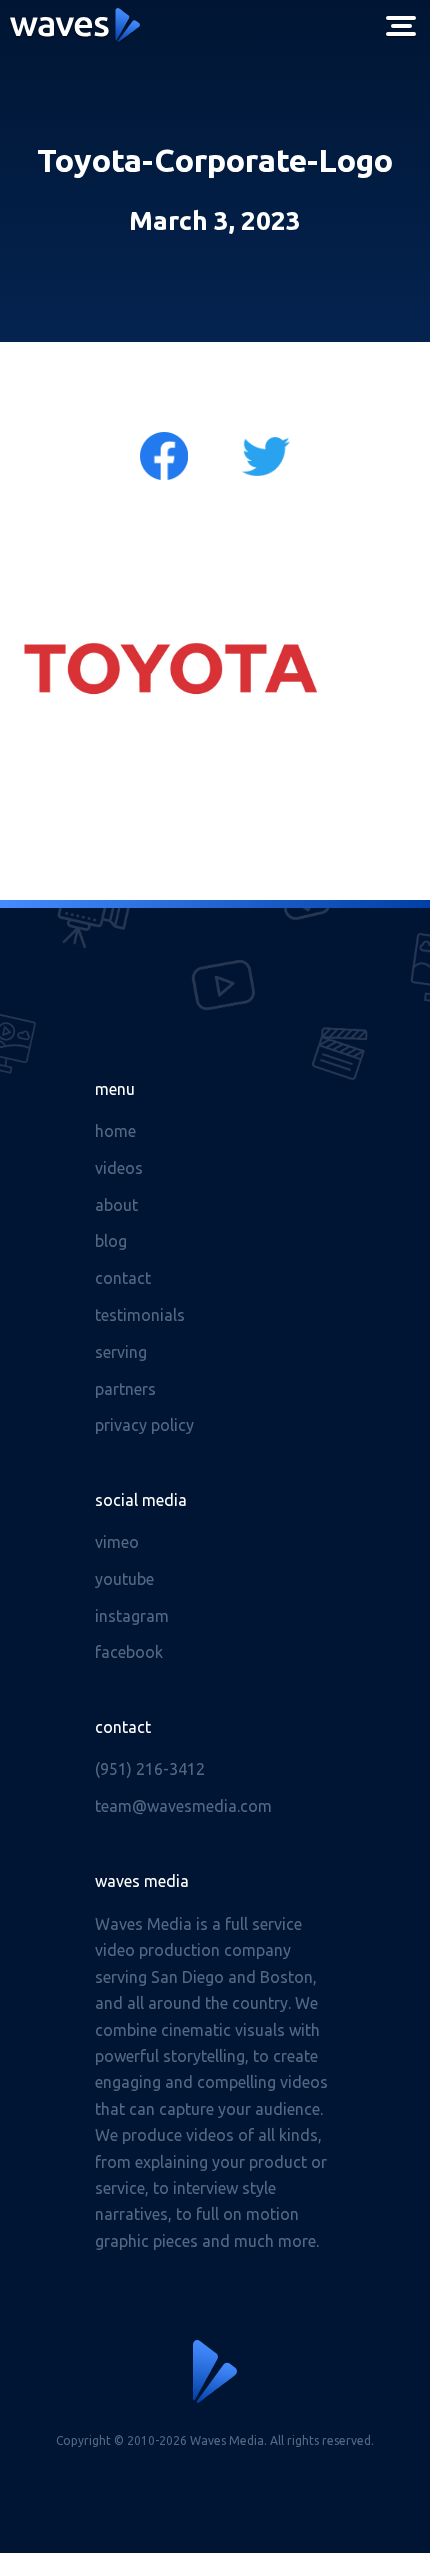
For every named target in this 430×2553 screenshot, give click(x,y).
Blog (111, 1241)
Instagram (132, 1616)
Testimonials (140, 1315)
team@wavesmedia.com (183, 1806)
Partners (125, 1389)
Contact (123, 1278)
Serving (121, 1352)
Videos (119, 1168)
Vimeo (117, 1542)
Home (115, 1131)
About (116, 1205)
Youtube (124, 1579)
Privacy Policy (144, 1425)
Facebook (129, 1652)
